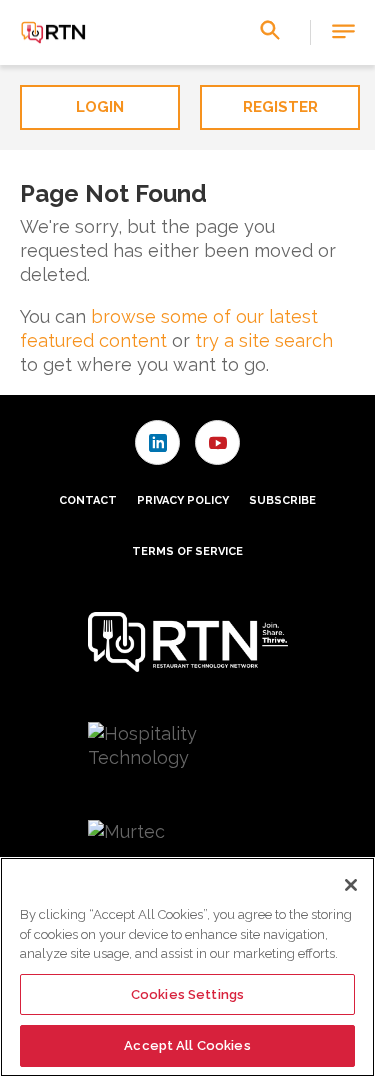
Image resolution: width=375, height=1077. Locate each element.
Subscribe (282, 500)
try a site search (264, 340)
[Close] (351, 885)
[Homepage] (53, 33)
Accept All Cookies (187, 1045)
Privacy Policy (183, 500)
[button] (343, 32)
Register (280, 107)
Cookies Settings (187, 994)
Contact (88, 500)
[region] (187, 967)
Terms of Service (187, 551)
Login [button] (100, 107)
